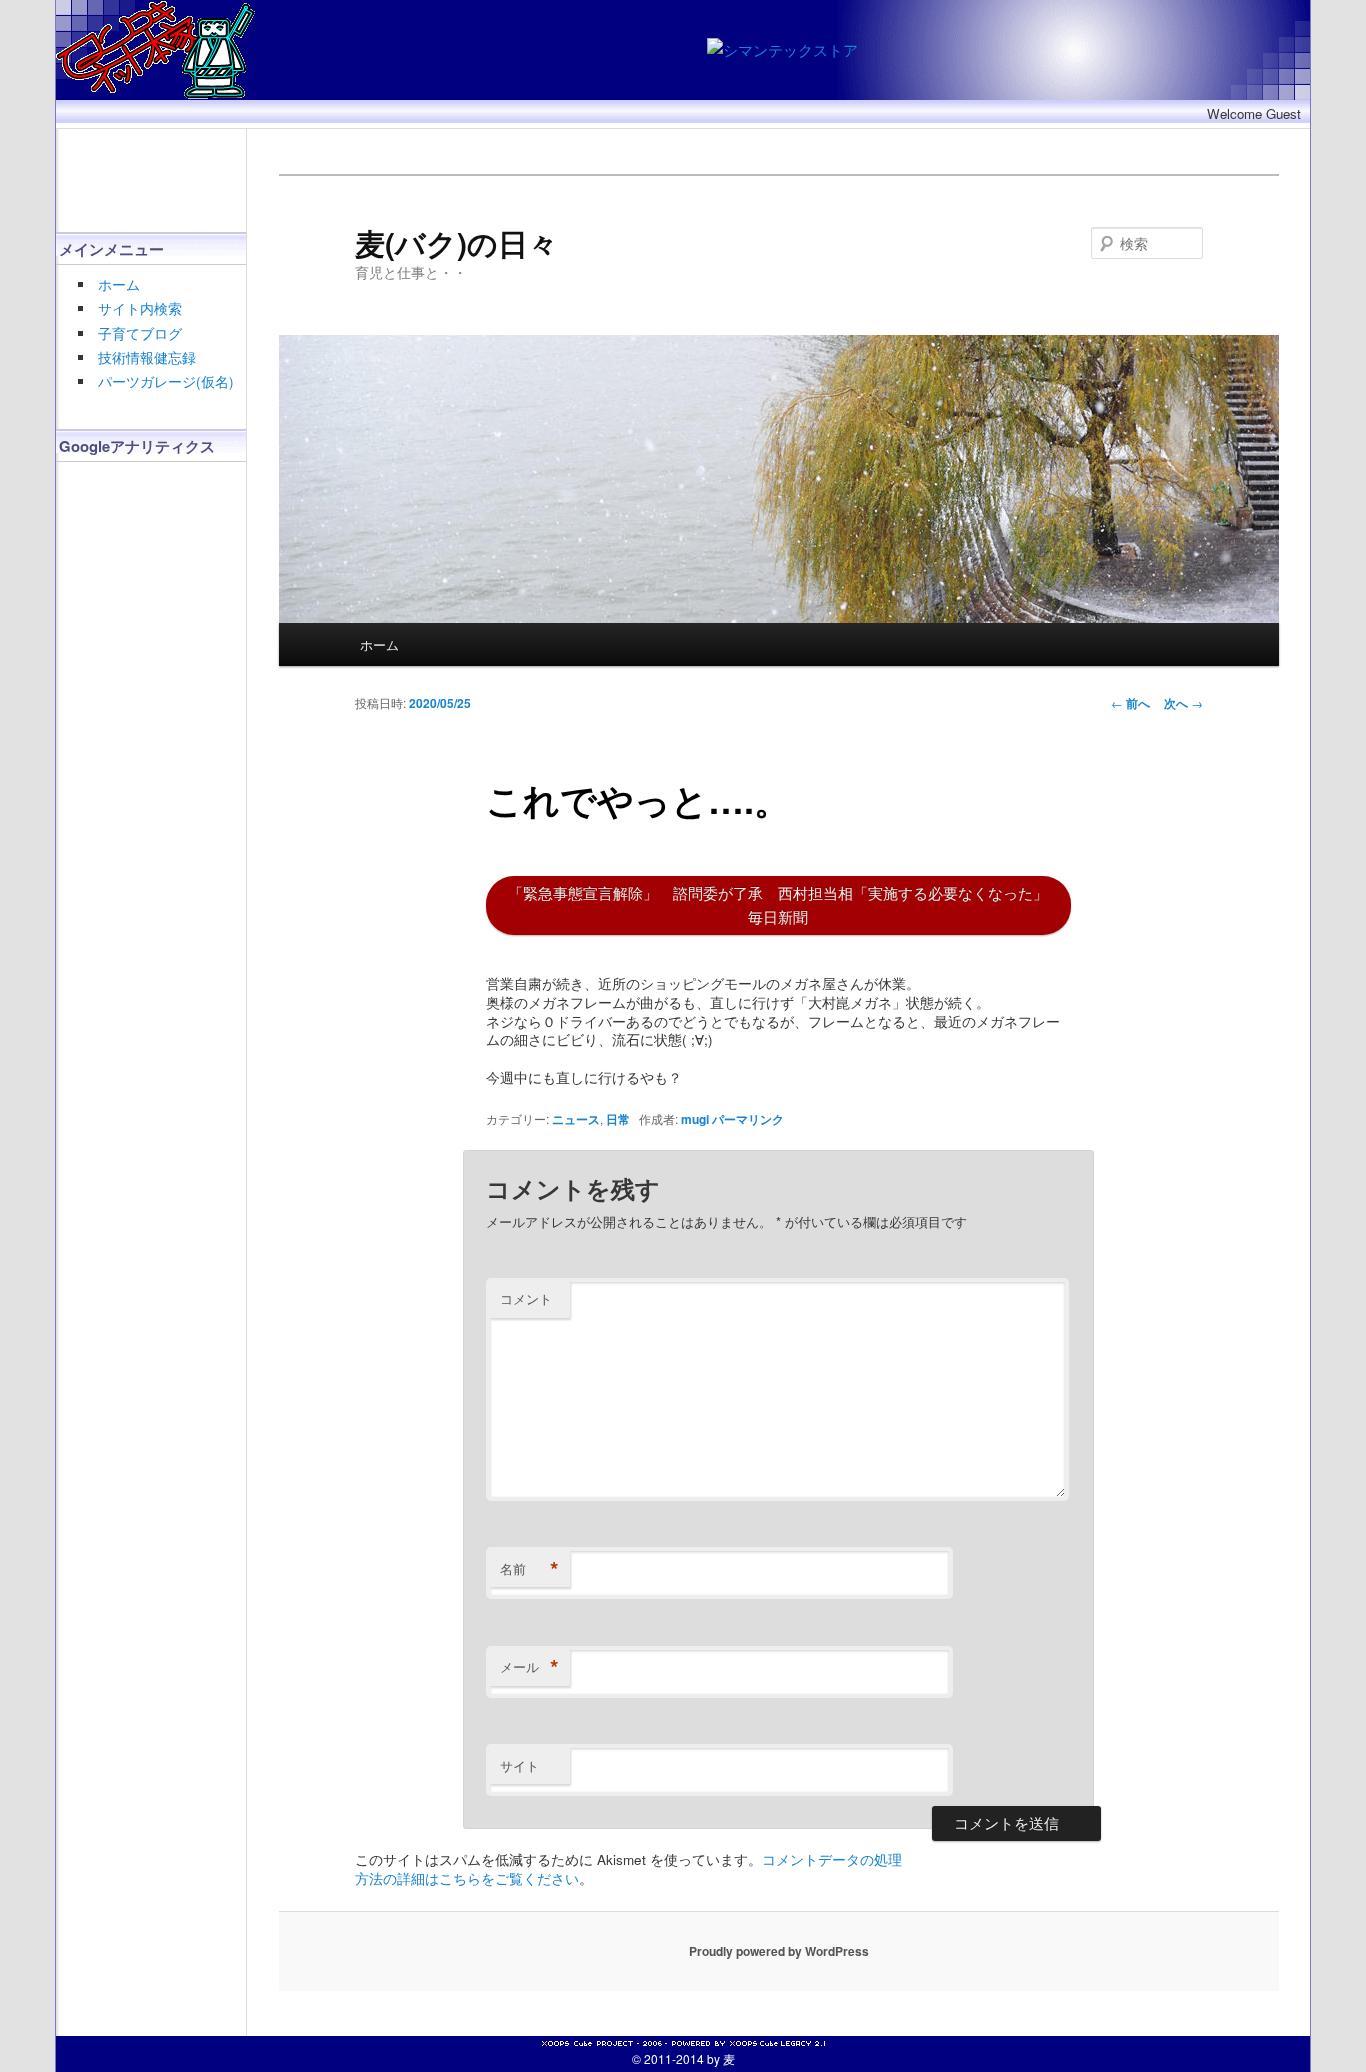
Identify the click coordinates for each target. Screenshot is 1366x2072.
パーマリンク (748, 1119)
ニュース (576, 1119)
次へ (1183, 703)
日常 (618, 1119)
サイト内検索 (140, 308)
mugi (695, 1119)
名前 (529, 1569)
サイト (519, 1765)
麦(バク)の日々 (456, 242)
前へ (1130, 703)
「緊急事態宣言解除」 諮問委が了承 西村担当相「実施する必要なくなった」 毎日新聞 (778, 904)
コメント (526, 1298)
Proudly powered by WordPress (779, 1951)
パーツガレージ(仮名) (166, 381)
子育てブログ (140, 333)
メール (529, 1667)
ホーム (119, 284)
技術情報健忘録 (147, 357)
